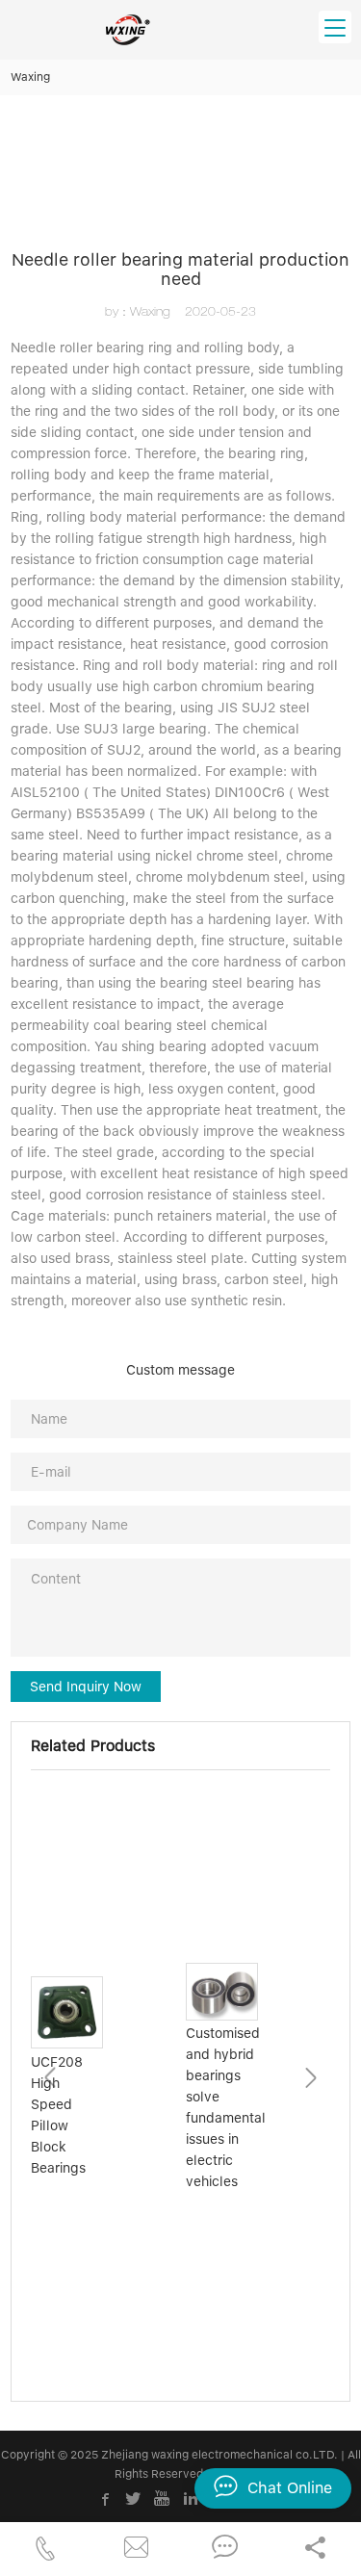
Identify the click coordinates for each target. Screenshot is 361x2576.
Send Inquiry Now (86, 1687)
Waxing (30, 77)
